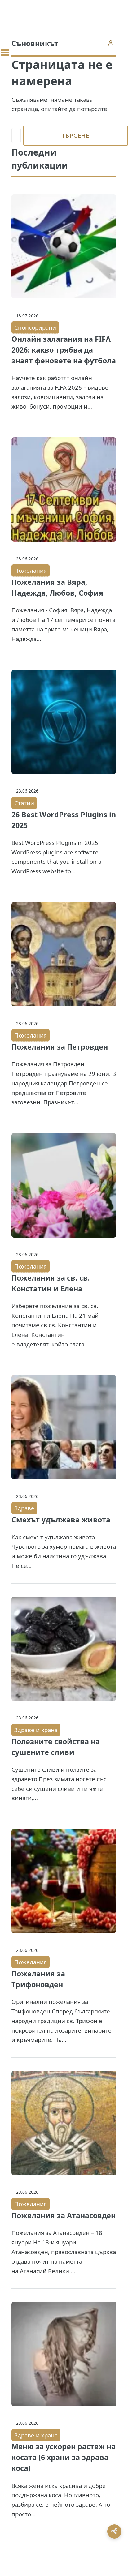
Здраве (24, 1508)
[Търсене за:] (16, 136)
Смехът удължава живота (61, 1520)
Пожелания (31, 570)
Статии (24, 803)
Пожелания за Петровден (60, 1047)
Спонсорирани (35, 327)
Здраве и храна (36, 1730)
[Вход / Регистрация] (110, 43)
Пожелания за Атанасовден (64, 2215)
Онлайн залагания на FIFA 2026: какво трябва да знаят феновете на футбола (64, 350)
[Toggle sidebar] (5, 53)
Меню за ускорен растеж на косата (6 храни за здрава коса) (64, 2457)
